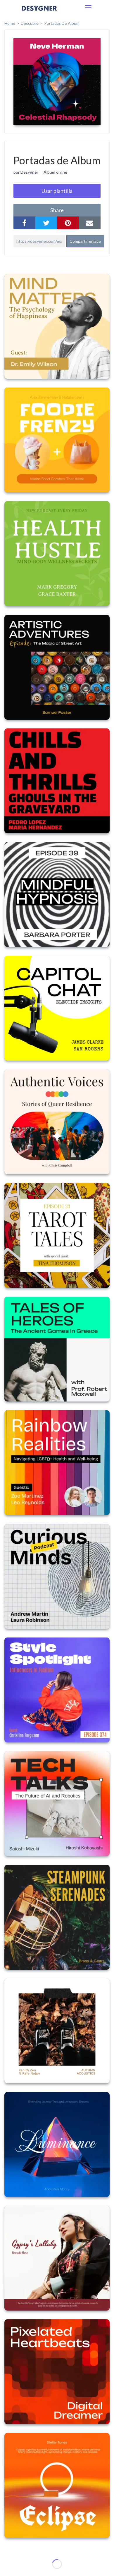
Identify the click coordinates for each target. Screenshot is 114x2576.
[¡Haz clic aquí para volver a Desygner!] (39, 12)
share (57, 210)
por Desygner (26, 172)
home (10, 23)
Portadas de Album (62, 23)
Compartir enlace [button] (85, 241)
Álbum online (55, 172)
